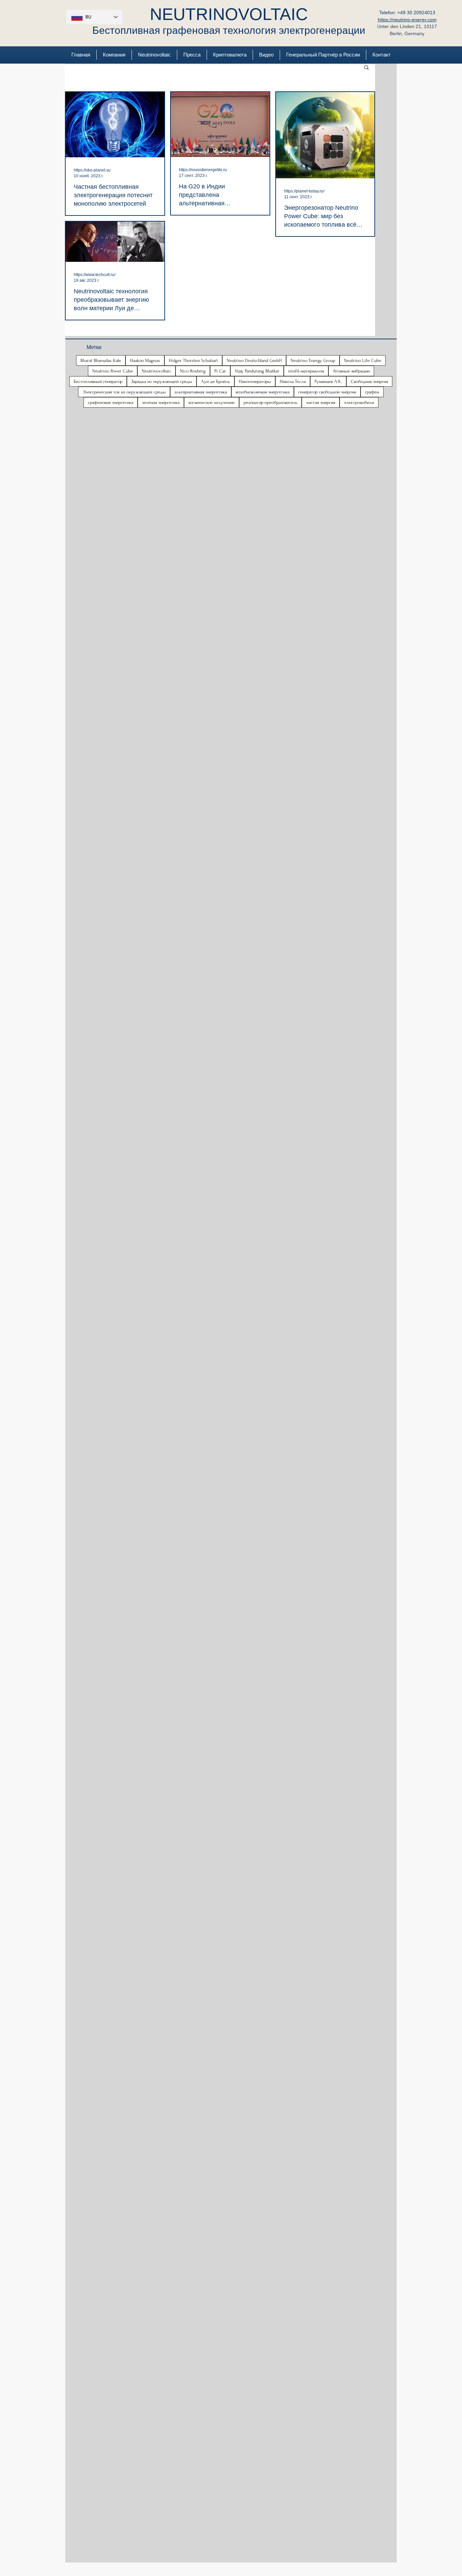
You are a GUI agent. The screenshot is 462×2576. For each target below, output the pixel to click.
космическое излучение (212, 402)
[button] (366, 68)
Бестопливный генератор (98, 381)
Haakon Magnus (145, 360)
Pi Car (220, 371)
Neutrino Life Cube (363, 360)
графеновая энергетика (111, 402)
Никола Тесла (293, 381)
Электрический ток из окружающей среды (124, 392)
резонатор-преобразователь (270, 402)
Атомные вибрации (351, 371)
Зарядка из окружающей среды (162, 381)
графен (372, 392)
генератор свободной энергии (327, 392)
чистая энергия (321, 402)
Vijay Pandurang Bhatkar (257, 371)
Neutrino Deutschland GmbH (254, 360)
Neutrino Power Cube (113, 371)
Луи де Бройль (215, 381)
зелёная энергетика (161, 402)
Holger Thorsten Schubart (193, 360)
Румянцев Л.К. (328, 381)
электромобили (359, 402)
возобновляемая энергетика (263, 392)
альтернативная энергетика (201, 392)
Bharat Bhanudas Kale (101, 360)
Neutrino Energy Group (313, 360)
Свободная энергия (369, 381)
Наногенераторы (255, 381)
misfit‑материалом (306, 371)
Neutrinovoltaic (156, 371)
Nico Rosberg (193, 371)
